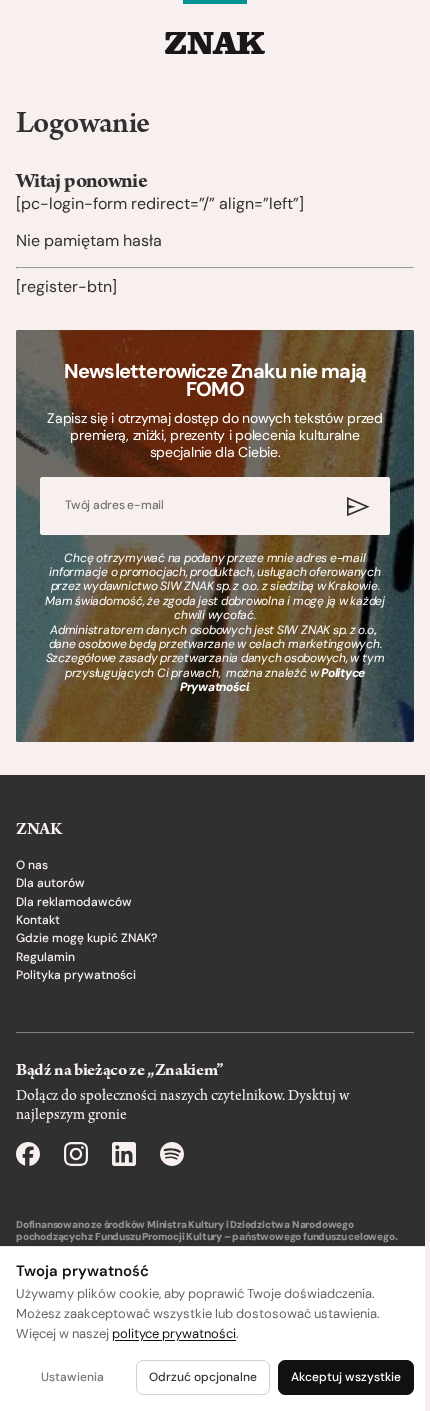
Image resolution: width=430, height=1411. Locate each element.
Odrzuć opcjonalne (203, 1377)
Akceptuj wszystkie (346, 1377)
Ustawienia (72, 1377)
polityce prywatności (174, 1333)
